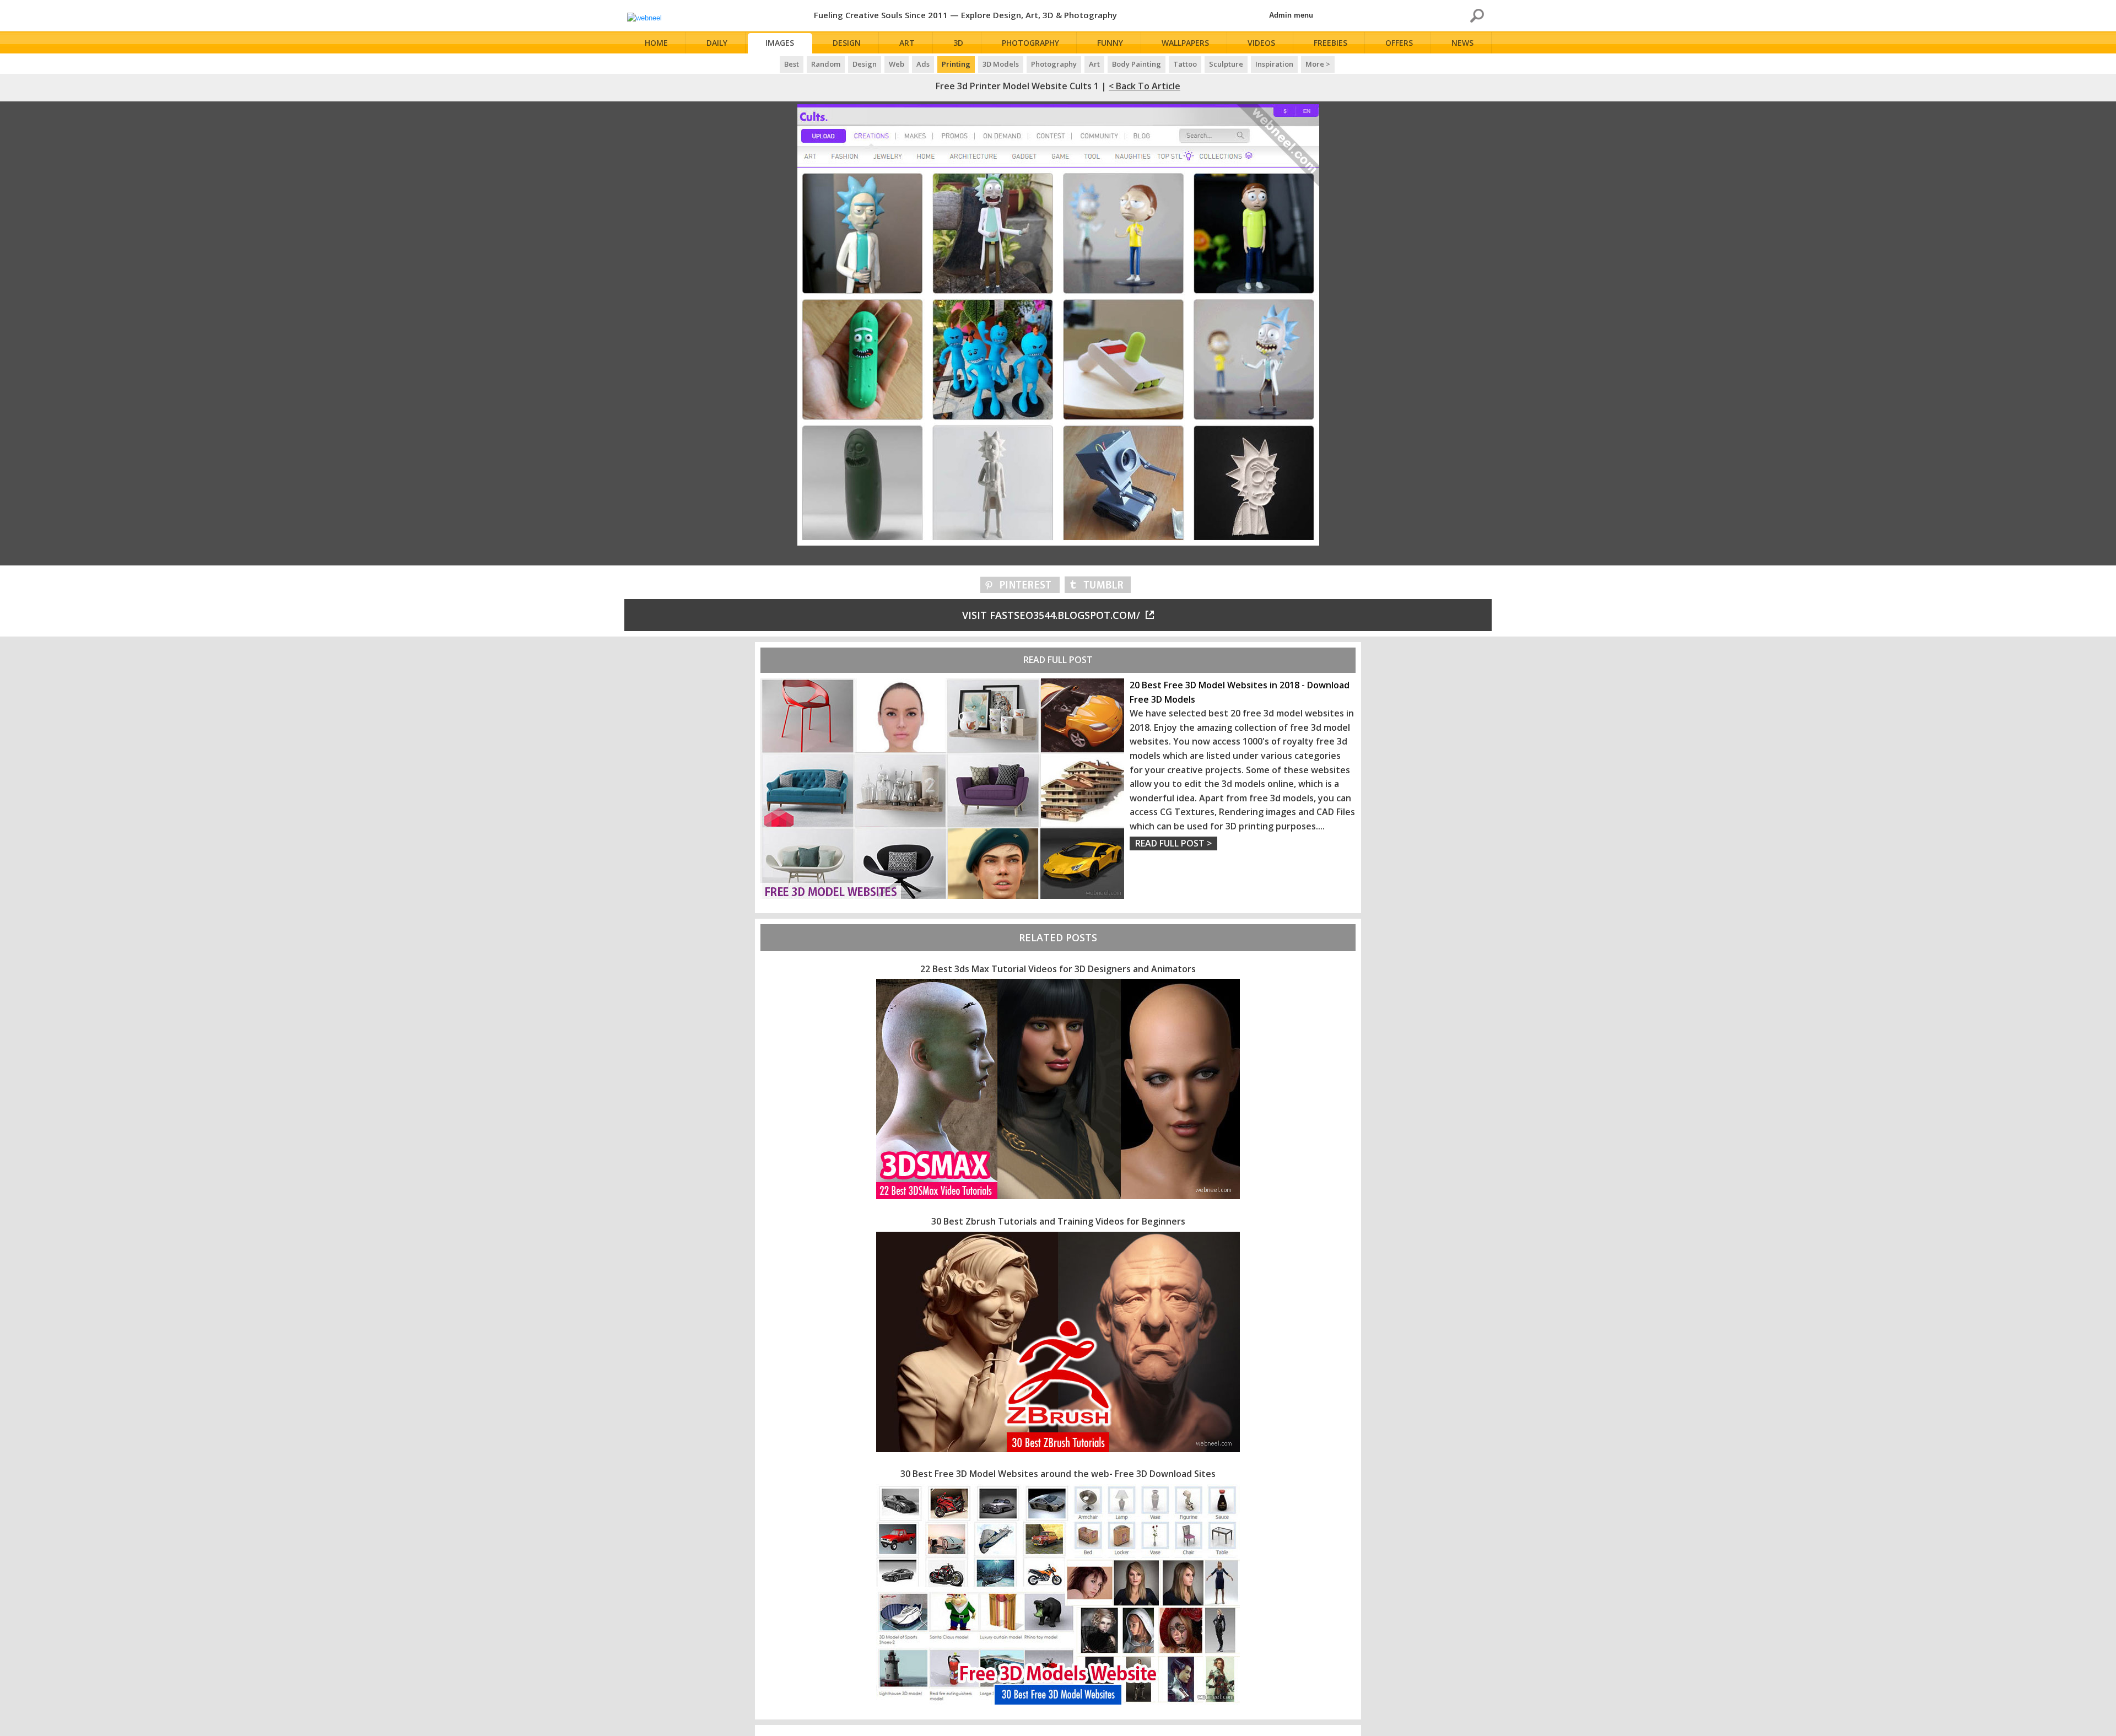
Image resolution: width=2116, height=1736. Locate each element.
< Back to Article (1145, 86)
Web (897, 64)
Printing (956, 64)
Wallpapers (1185, 43)
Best (792, 64)
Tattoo (1185, 64)
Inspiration (1274, 64)
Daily (717, 43)
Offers (1399, 43)
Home (656, 43)
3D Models (1001, 64)
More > (1318, 64)
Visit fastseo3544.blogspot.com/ (1051, 615)
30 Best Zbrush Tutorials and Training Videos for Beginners (1058, 1221)
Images (780, 43)
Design (847, 43)
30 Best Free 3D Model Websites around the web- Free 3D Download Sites (1058, 1474)
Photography (1030, 43)
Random (826, 64)
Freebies (1330, 43)
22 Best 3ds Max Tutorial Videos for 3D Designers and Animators (1058, 969)
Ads (923, 64)
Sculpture (1226, 64)
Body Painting (1137, 64)
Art (907, 43)
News (1462, 43)
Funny (1110, 43)
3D (958, 43)
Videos (1261, 43)
